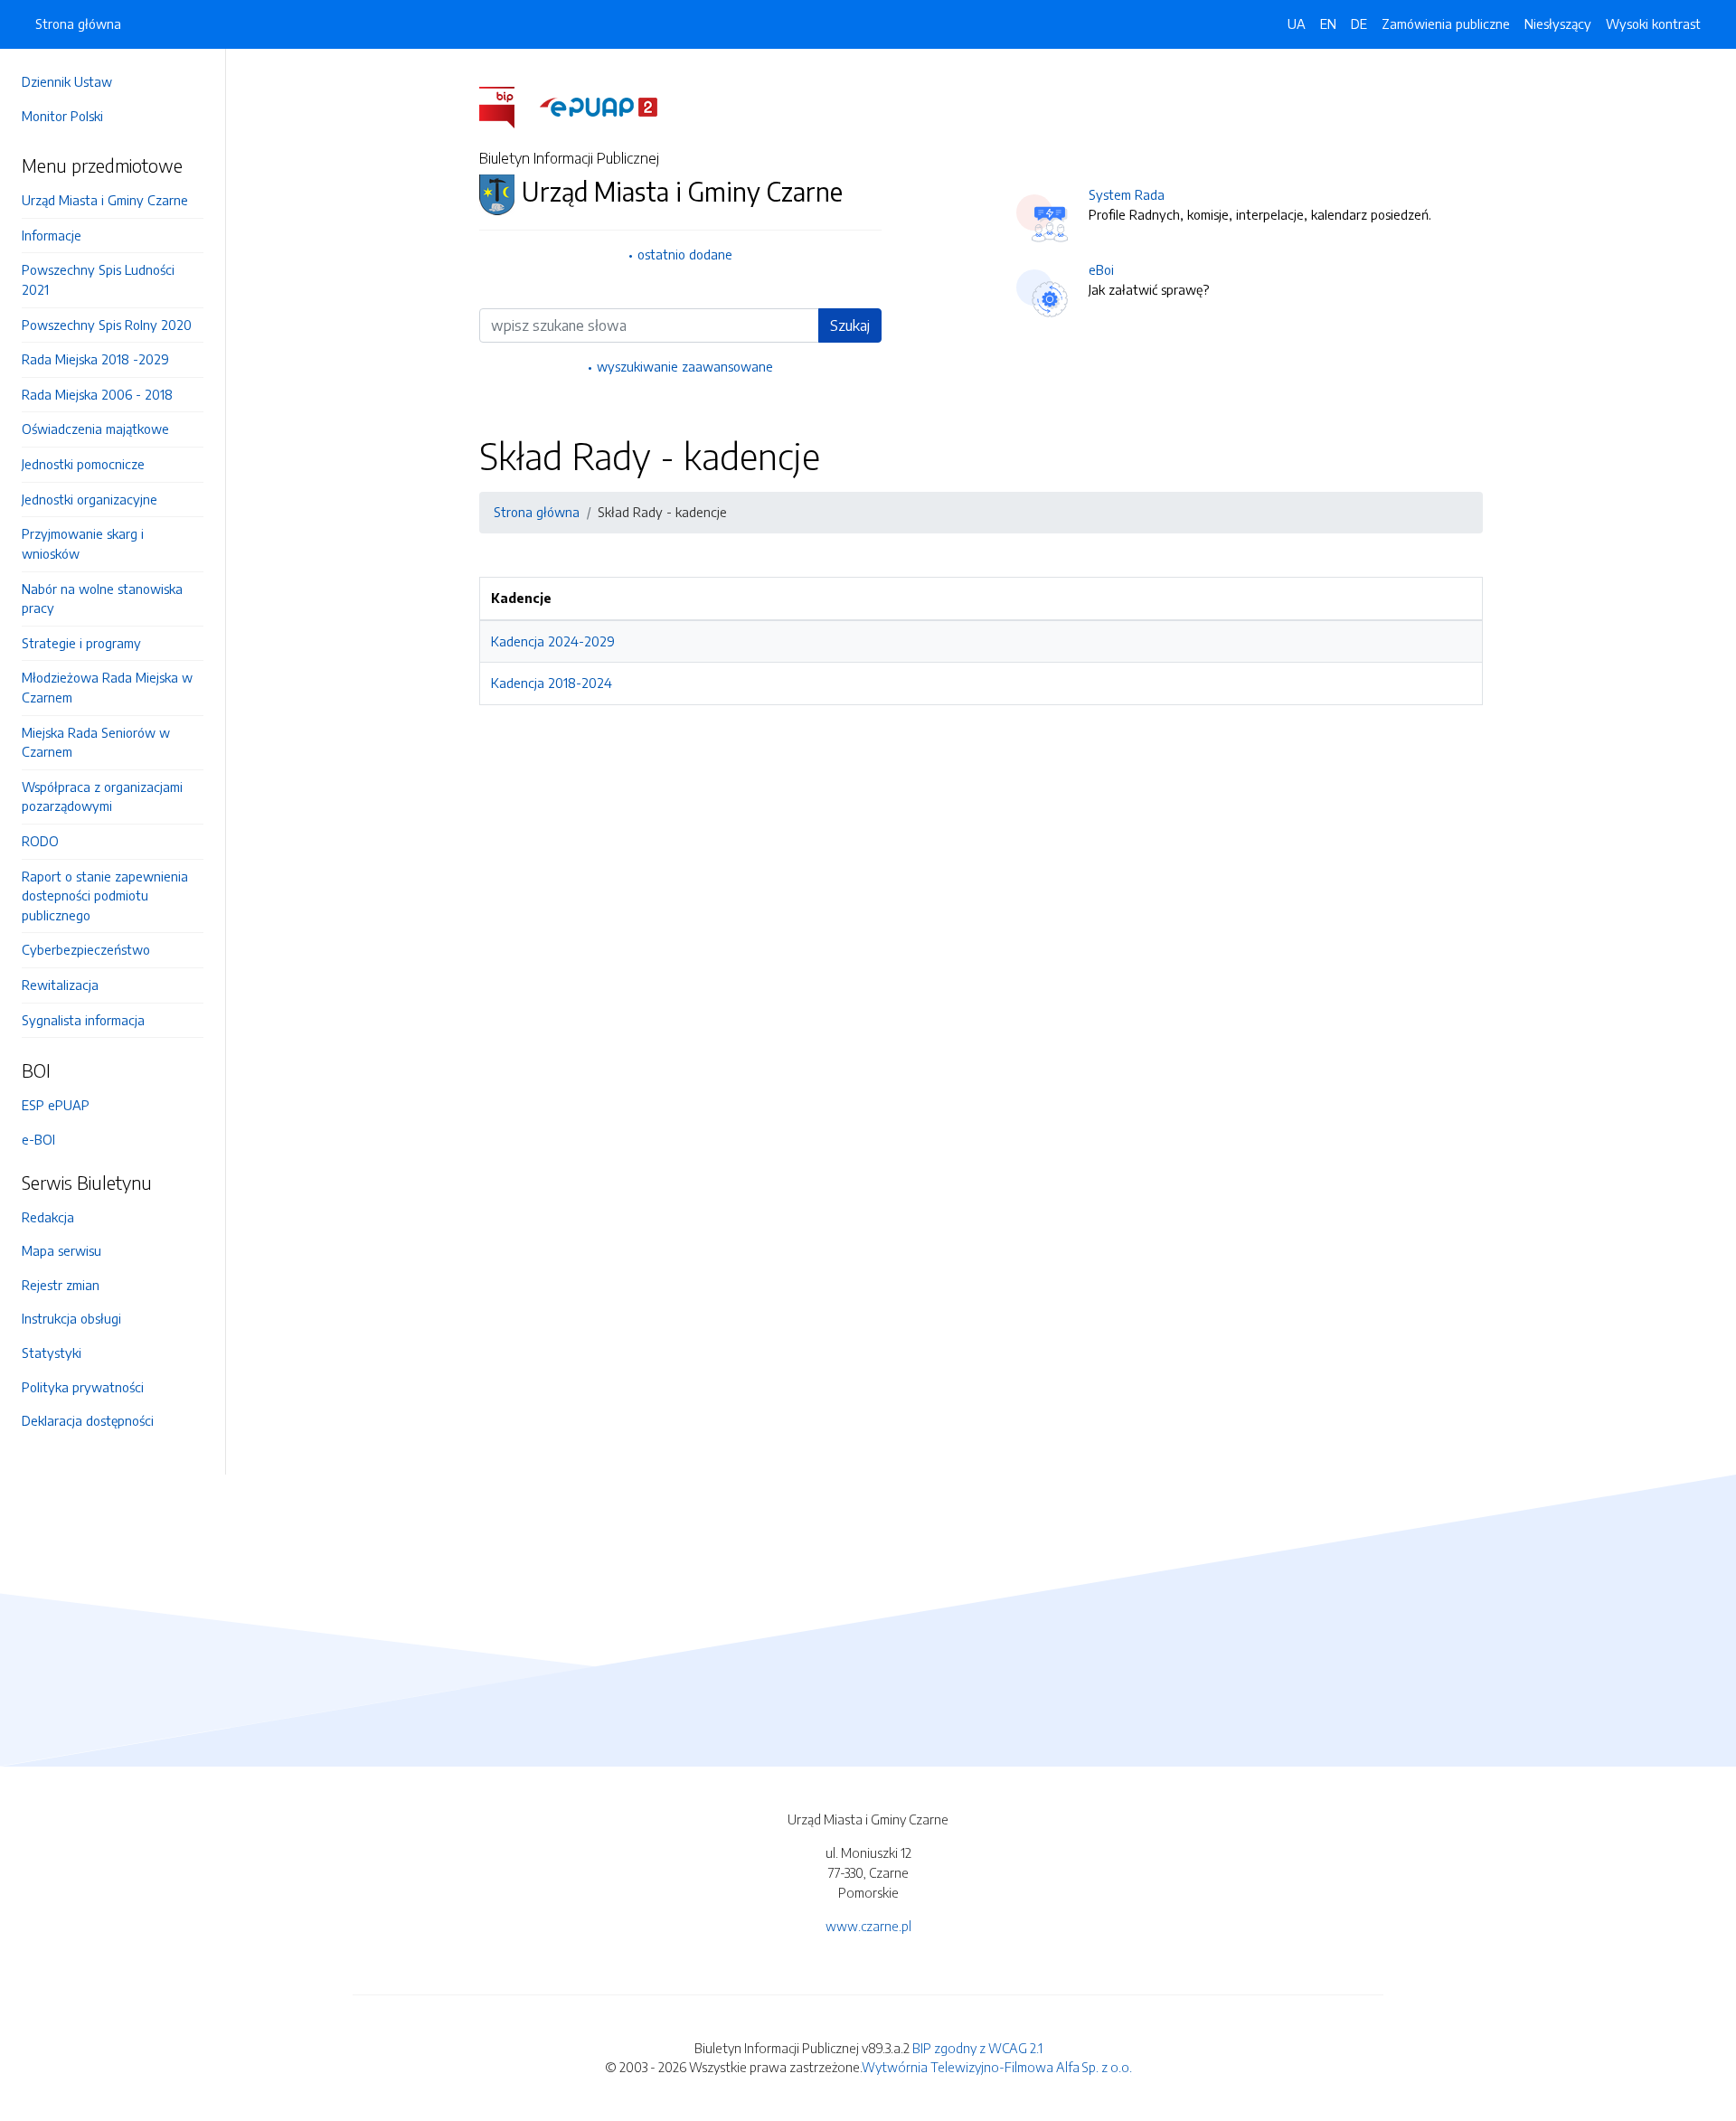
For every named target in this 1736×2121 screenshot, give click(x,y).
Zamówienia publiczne (1446, 24)
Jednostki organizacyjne (90, 499)
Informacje (52, 235)
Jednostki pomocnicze (83, 464)
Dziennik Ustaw (67, 81)
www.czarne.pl (868, 1926)
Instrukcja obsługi (71, 1318)
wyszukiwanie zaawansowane (685, 366)
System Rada (1127, 194)
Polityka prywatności (83, 1387)
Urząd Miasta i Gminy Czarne (105, 200)
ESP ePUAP (56, 1105)
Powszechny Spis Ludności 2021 (98, 279)
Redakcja (48, 1217)
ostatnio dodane (685, 254)
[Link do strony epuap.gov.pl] (599, 106)
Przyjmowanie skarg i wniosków (83, 543)
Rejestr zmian (61, 1285)
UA (1297, 24)
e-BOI (38, 1139)
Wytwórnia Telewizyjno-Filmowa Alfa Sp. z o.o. (997, 2067)
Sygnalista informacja (83, 1020)
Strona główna (78, 24)
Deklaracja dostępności (88, 1420)
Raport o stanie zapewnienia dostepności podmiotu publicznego (105, 896)
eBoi (1101, 269)
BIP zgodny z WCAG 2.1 (977, 2048)
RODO (40, 841)
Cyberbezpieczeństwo (86, 949)
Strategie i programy (81, 643)
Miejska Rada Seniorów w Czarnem (96, 742)
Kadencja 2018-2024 (552, 683)
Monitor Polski (62, 116)
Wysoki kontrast (1653, 24)
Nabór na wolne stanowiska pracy (102, 599)
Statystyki (52, 1353)
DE (1359, 24)
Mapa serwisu (61, 1250)
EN (1328, 24)
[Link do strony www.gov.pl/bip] (508, 106)
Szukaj (850, 325)
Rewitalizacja (60, 985)
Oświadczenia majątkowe (95, 429)
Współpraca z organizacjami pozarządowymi (102, 797)
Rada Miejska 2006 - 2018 (97, 394)
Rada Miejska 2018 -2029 (95, 359)
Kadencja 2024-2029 (553, 641)
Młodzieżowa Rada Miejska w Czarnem (107, 687)
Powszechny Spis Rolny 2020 (107, 325)
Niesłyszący (1558, 24)
